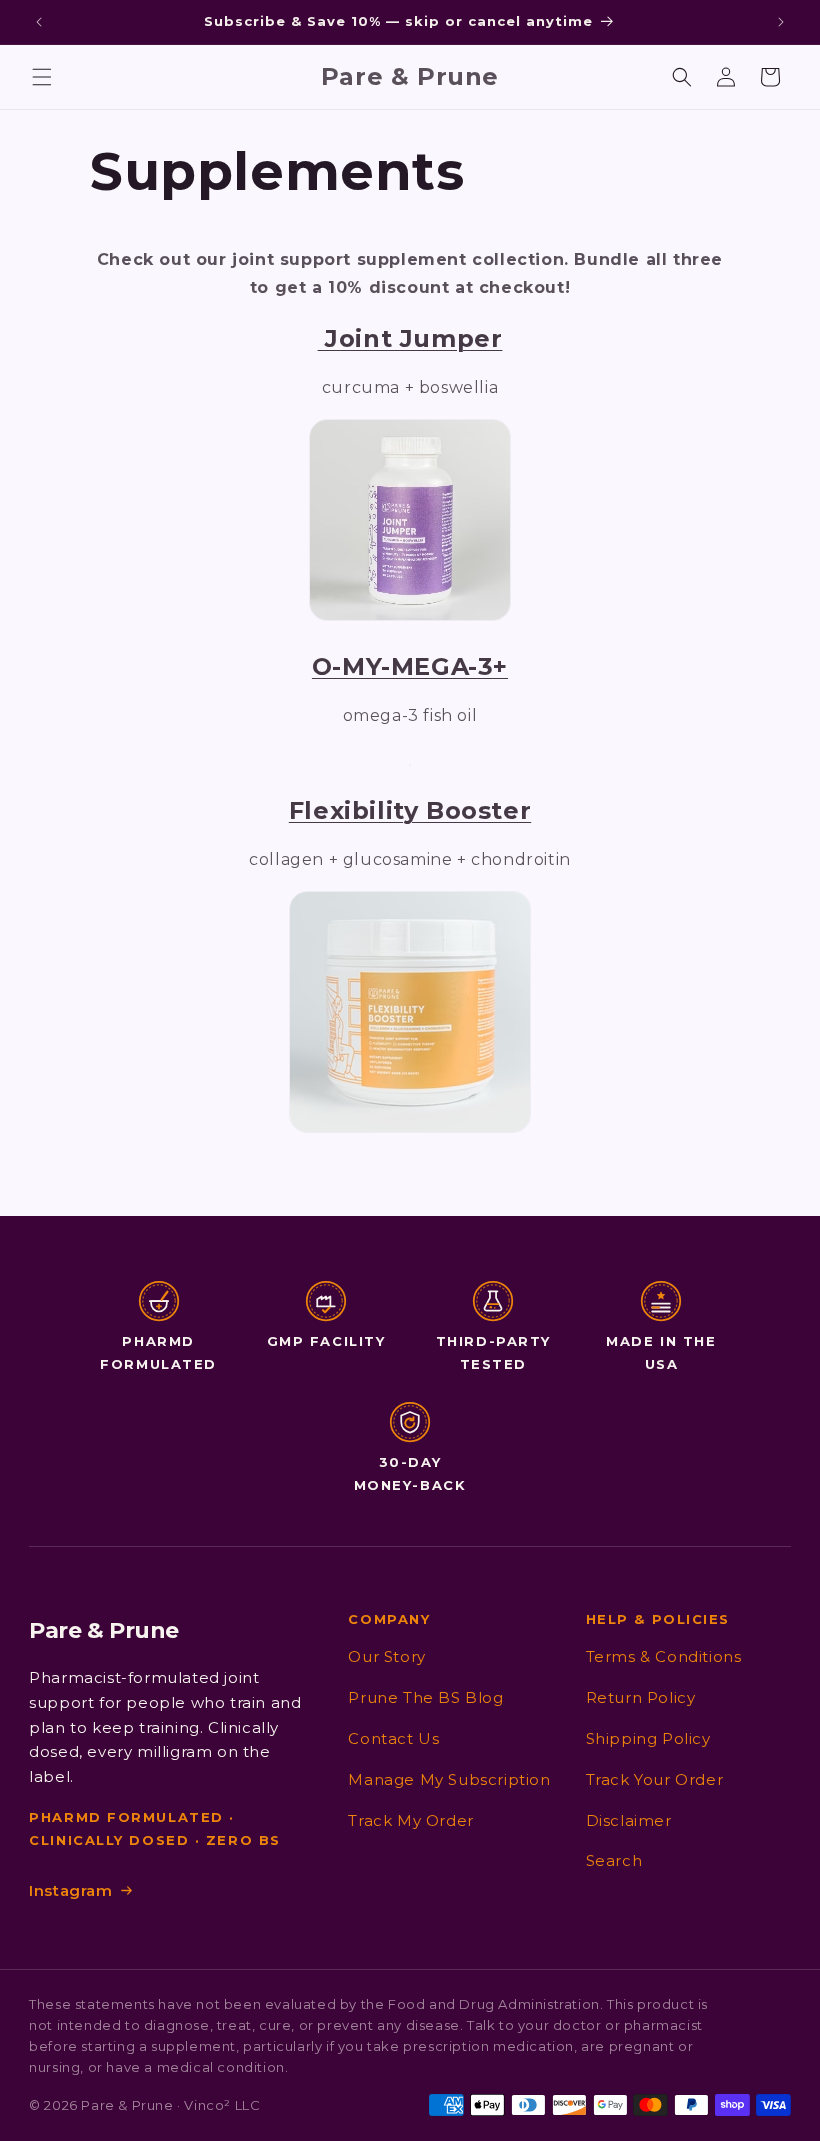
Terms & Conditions (664, 1656)
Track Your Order (655, 1779)
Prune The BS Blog (425, 1697)
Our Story (386, 1656)
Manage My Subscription (449, 1779)
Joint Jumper (410, 338)
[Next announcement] (781, 22)
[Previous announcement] (39, 22)
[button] (42, 77)
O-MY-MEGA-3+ (410, 666)
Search (614, 1860)
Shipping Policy (648, 1738)
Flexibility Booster (410, 810)
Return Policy (641, 1697)
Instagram (70, 1890)
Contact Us (393, 1738)
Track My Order (410, 1820)
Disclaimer (629, 1820)
